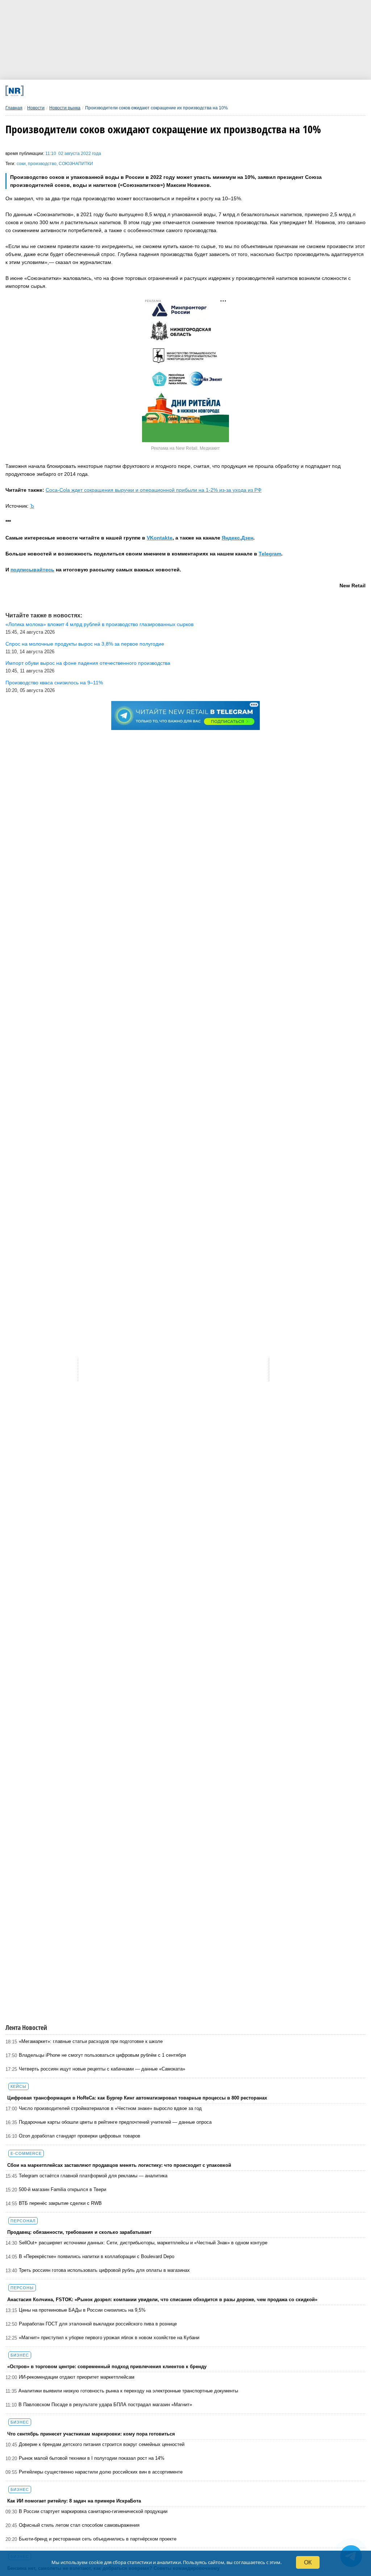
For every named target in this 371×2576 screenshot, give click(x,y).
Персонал (23, 2221)
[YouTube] (205, 91)
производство (42, 164)
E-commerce (26, 2153)
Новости (36, 108)
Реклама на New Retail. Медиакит (185, 448)
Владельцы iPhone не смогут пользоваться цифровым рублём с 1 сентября (102, 2055)
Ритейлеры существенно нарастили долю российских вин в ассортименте (101, 2472)
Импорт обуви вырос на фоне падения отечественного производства (88, 663)
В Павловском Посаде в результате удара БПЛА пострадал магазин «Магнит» (105, 2405)
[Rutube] (238, 91)
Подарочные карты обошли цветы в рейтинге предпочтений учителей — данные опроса (115, 2122)
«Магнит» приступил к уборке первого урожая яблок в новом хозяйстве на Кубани (109, 2338)
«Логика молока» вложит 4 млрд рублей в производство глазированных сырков (99, 624)
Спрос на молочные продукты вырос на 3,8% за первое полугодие (85, 644)
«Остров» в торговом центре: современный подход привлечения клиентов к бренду (107, 2367)
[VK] (106, 91)
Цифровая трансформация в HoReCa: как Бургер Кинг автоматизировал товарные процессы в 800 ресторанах (137, 2098)
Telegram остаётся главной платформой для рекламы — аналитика (93, 2176)
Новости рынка (65, 108)
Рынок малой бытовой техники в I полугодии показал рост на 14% (92, 2458)
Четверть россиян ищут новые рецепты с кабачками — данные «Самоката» (102, 2069)
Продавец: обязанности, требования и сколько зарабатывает (79, 2232)
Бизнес (20, 2355)
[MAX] (139, 91)
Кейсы (18, 2086)
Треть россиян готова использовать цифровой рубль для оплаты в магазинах (104, 2270)
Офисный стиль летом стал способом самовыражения (79, 2525)
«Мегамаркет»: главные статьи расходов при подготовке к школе (91, 2041)
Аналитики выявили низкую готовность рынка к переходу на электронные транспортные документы (128, 2391)
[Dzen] (172, 91)
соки (21, 164)
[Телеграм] (73, 91)
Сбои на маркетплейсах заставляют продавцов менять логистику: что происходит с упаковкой (119, 2165)
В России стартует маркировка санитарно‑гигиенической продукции (93, 2511)
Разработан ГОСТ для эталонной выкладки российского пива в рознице (98, 2324)
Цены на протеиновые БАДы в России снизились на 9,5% (82, 2310)
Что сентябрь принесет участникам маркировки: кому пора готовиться (91, 2434)
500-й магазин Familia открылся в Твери (62, 2189)
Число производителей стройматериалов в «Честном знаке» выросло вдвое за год (110, 2108)
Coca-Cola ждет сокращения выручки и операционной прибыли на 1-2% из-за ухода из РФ (154, 490)
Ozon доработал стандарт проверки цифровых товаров (80, 2136)
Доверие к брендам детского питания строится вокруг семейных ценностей (102, 2444)
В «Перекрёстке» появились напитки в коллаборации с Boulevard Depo (97, 2256)
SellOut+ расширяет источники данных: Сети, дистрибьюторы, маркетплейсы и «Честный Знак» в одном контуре (143, 2243)
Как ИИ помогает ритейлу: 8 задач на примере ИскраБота (74, 2501)
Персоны (22, 2288)
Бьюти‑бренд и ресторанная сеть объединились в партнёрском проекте (98, 2539)
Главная (14, 108)
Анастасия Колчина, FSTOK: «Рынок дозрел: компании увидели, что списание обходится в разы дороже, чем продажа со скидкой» (162, 2300)
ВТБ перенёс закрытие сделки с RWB (60, 2203)
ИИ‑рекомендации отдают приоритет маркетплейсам (77, 2377)
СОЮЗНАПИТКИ (76, 164)
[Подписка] (271, 91)
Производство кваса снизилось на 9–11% (54, 683)
